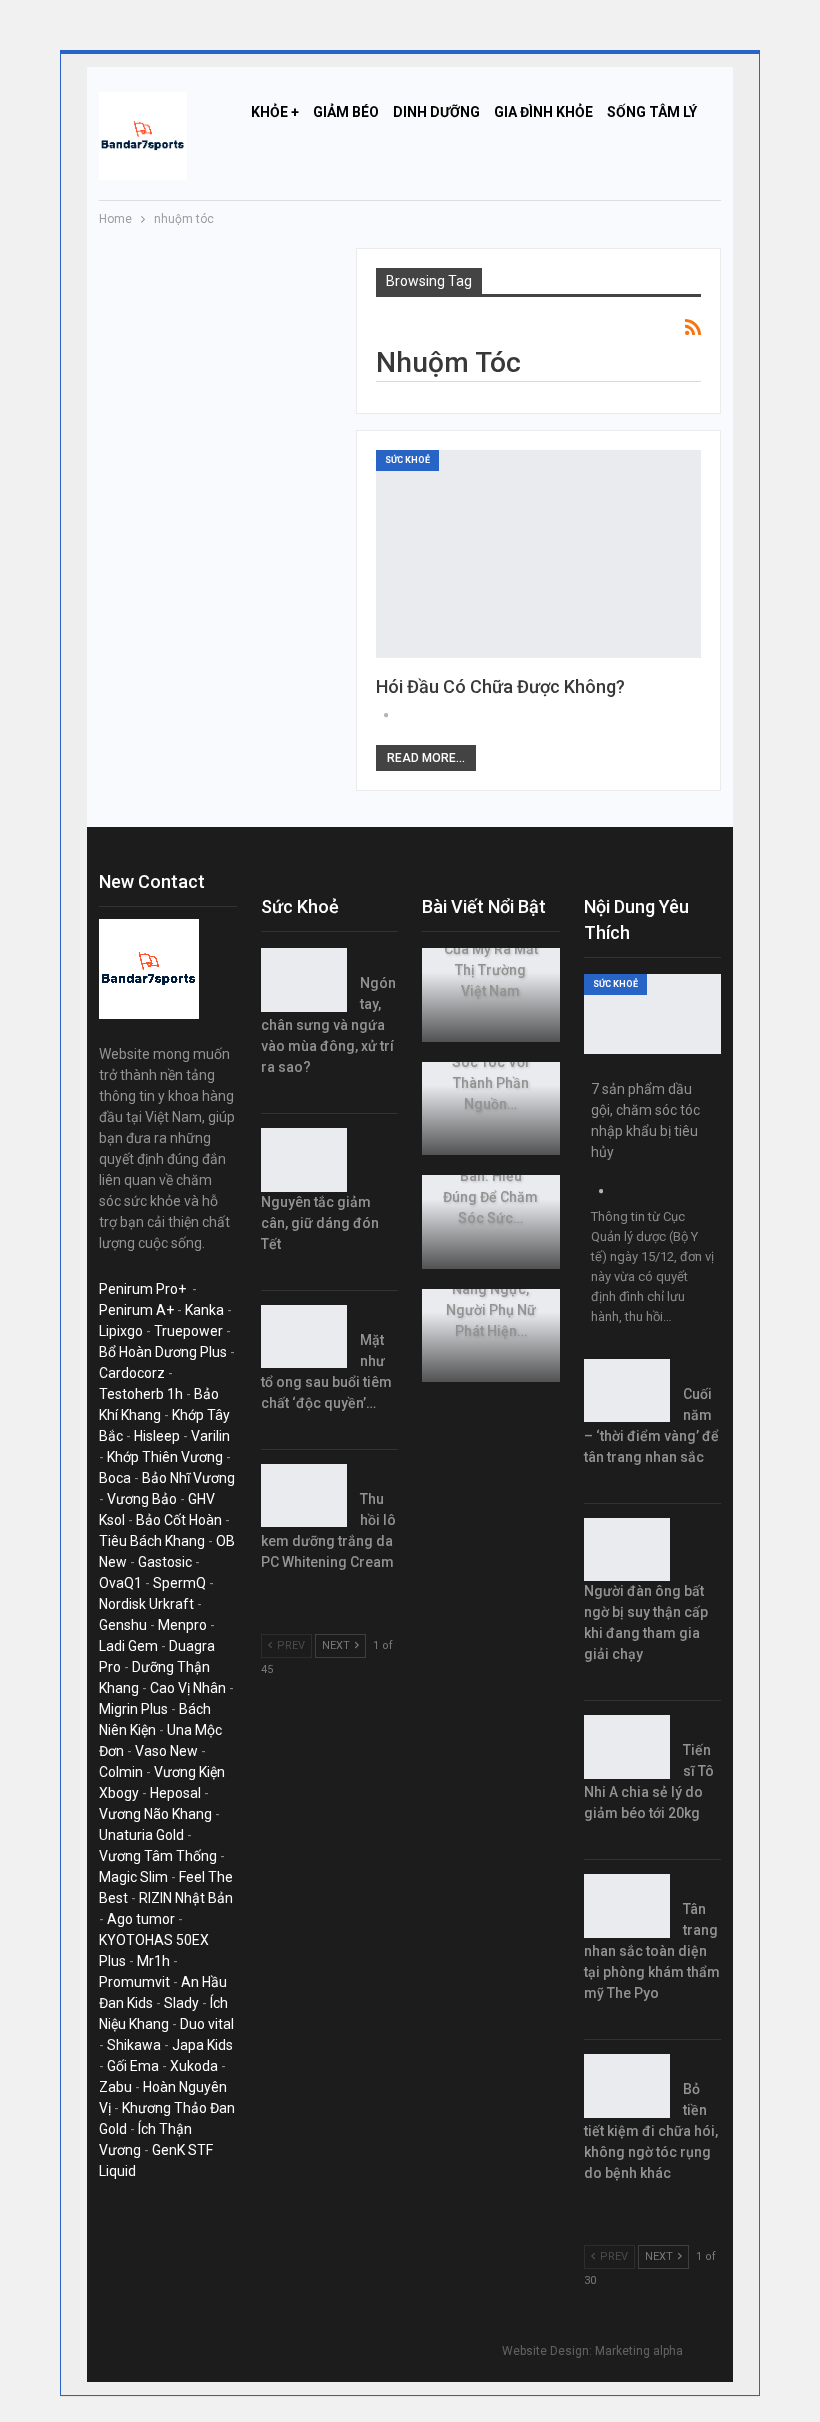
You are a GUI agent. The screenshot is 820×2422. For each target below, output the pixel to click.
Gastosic (165, 1562)
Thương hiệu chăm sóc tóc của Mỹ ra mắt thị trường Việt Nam (491, 949)
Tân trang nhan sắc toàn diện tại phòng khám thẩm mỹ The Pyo (652, 1951)
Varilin (210, 1436)
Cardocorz (132, 1373)
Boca (115, 1478)
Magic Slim (133, 1877)
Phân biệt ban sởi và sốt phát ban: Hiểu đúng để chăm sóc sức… (490, 1176)
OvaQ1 (120, 1583)
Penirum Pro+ (142, 1289)
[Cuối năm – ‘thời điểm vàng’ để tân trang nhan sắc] (627, 1391)
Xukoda (194, 2066)
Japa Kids (202, 2045)
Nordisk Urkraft (146, 1604)
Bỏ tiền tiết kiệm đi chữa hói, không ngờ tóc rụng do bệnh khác (651, 2131)
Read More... (426, 758)
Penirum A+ (136, 1310)
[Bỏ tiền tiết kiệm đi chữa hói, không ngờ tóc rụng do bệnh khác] (627, 2086)
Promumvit (134, 1982)
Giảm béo (346, 112)
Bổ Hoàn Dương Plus (163, 1352)
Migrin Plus (133, 1709)
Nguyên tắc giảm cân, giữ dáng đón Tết (320, 1223)
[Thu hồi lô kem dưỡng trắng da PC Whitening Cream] (304, 1496)
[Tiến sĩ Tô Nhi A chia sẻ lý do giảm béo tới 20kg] (627, 1747)
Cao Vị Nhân (188, 1688)
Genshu (123, 1625)
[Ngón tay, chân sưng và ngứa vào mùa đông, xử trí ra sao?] (304, 980)
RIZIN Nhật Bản (186, 1898)
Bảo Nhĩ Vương (188, 1478)
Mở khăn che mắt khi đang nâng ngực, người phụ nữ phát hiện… (491, 1289)
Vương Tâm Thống (158, 1856)
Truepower (188, 1331)
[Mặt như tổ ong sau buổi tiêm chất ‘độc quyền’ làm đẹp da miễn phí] (304, 1337)
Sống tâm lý (652, 112)
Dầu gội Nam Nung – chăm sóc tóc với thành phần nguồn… (491, 1062)
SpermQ (179, 1583)
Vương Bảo (142, 1499)
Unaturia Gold (141, 1835)
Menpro (182, 1625)
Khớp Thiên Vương (165, 1457)
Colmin (121, 1772)
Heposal (175, 1793)
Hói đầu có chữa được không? (500, 686)
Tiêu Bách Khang (152, 1541)
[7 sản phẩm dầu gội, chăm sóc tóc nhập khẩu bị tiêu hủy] (653, 1014)
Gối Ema (133, 2066)
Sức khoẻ (407, 460)
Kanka (204, 1310)
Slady (181, 2003)
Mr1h (153, 1961)
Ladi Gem (128, 1646)
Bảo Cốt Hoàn (179, 1520)
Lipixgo (121, 1331)
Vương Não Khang (155, 1814)
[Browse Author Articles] (386, 715)
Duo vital (207, 2024)
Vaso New (166, 1751)
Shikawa (134, 2045)
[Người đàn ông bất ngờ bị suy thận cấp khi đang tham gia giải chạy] (627, 1550)
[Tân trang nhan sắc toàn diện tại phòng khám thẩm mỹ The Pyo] (627, 1906)
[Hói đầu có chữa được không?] (538, 554)
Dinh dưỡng (436, 112)
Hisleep (157, 1436)
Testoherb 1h (141, 1394)
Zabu (115, 2087)
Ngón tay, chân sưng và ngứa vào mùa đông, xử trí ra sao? (328, 1025)
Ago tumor (141, 1919)
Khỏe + (275, 112)
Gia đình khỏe (543, 112)
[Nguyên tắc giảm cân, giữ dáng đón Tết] (304, 1160)
